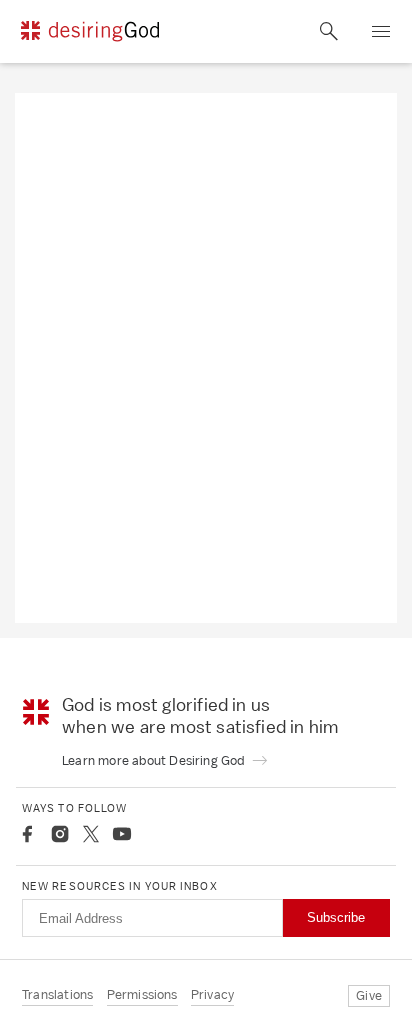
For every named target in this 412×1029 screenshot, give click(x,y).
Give (369, 995)
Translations (57, 994)
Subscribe (336, 917)
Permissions (142, 994)
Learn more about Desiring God (155, 760)
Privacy (212, 994)
